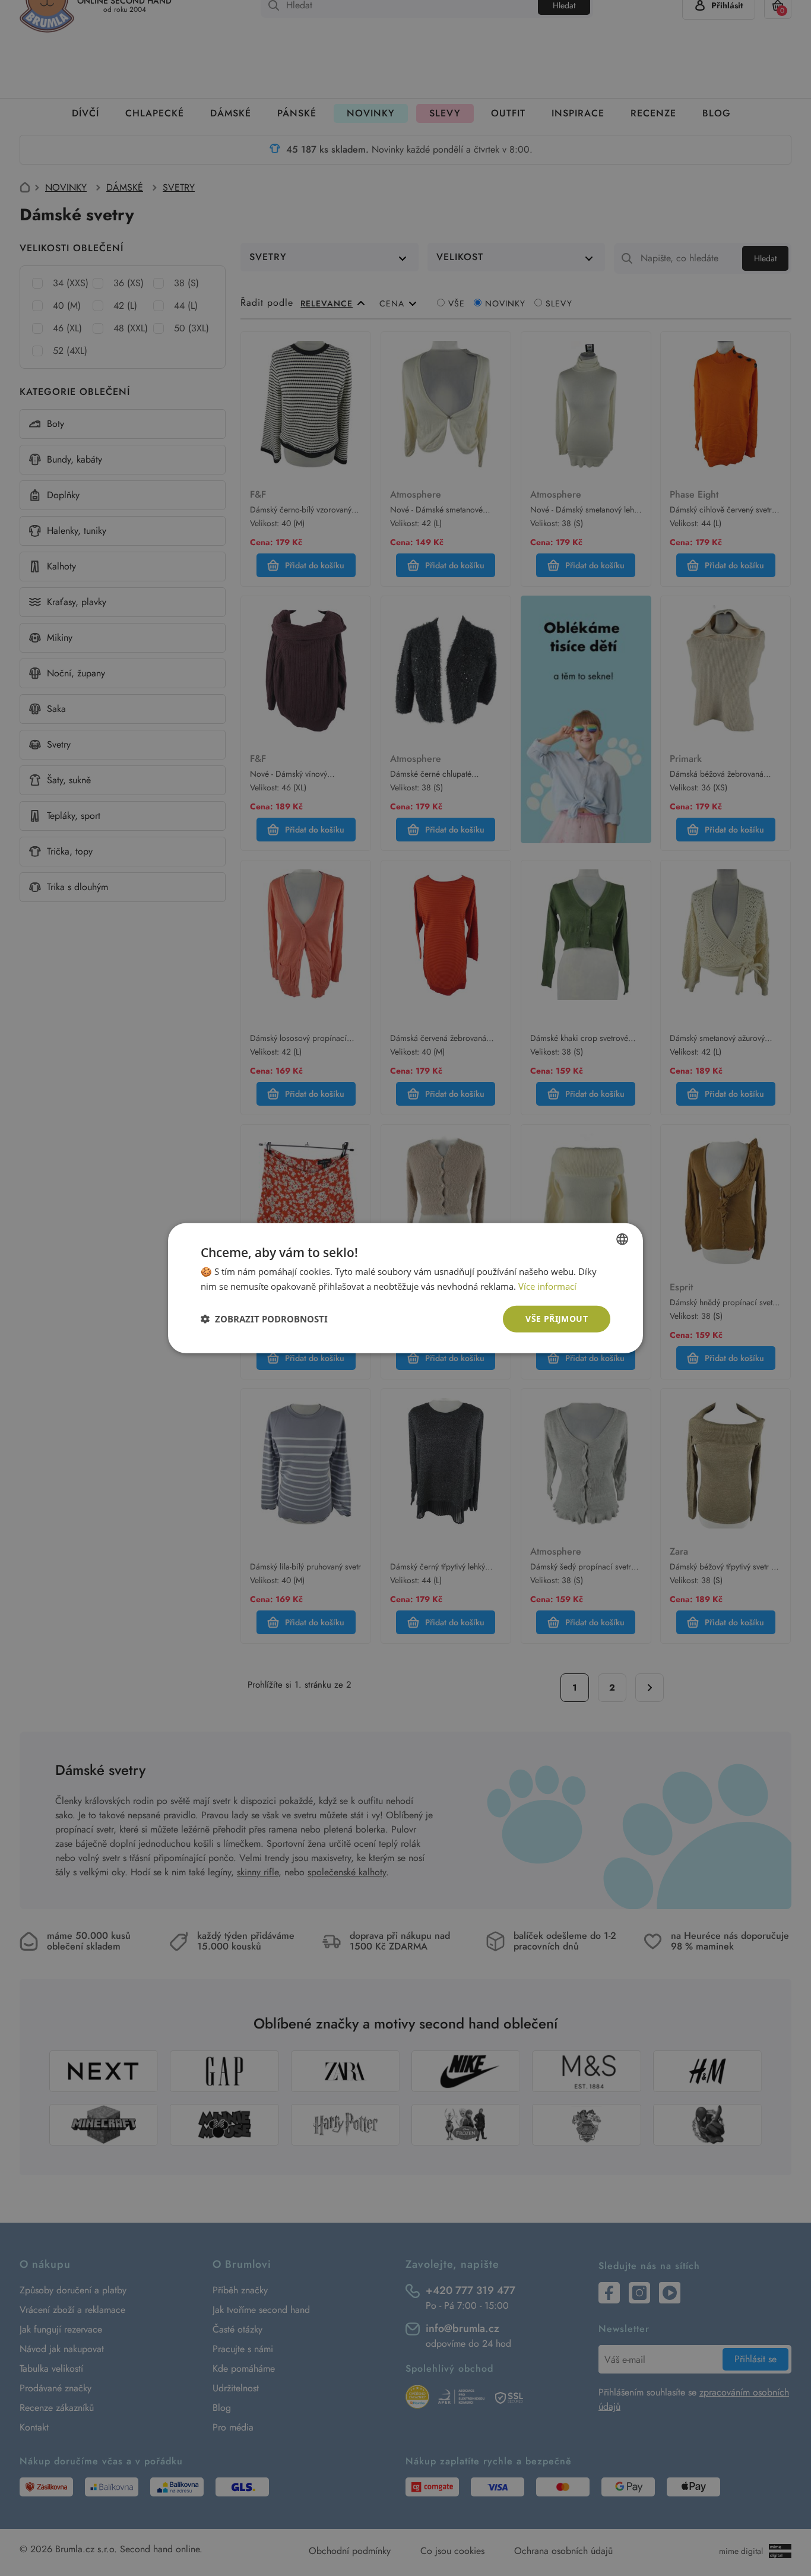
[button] (264, 1319)
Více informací (547, 1286)
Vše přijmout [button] (557, 1319)
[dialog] (405, 1288)
